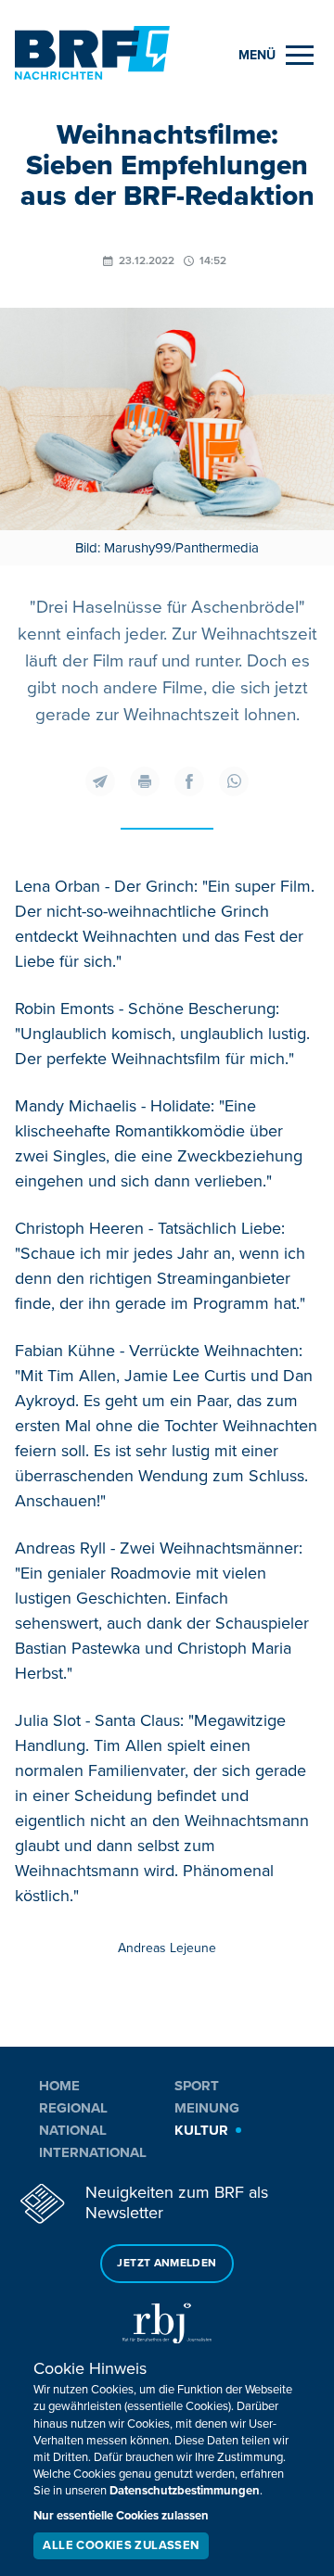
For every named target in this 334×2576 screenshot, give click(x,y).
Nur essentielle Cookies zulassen (121, 2516)
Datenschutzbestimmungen (185, 2491)
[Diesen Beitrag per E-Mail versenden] (100, 781)
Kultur (201, 2130)
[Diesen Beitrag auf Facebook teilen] (189, 781)
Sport (197, 2086)
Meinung (207, 2108)
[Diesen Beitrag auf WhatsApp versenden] (234, 781)
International (93, 2152)
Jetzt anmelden (167, 2263)
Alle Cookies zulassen (121, 2545)
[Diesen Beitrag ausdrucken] (145, 781)
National (73, 2130)
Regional (73, 2108)
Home (59, 2086)
